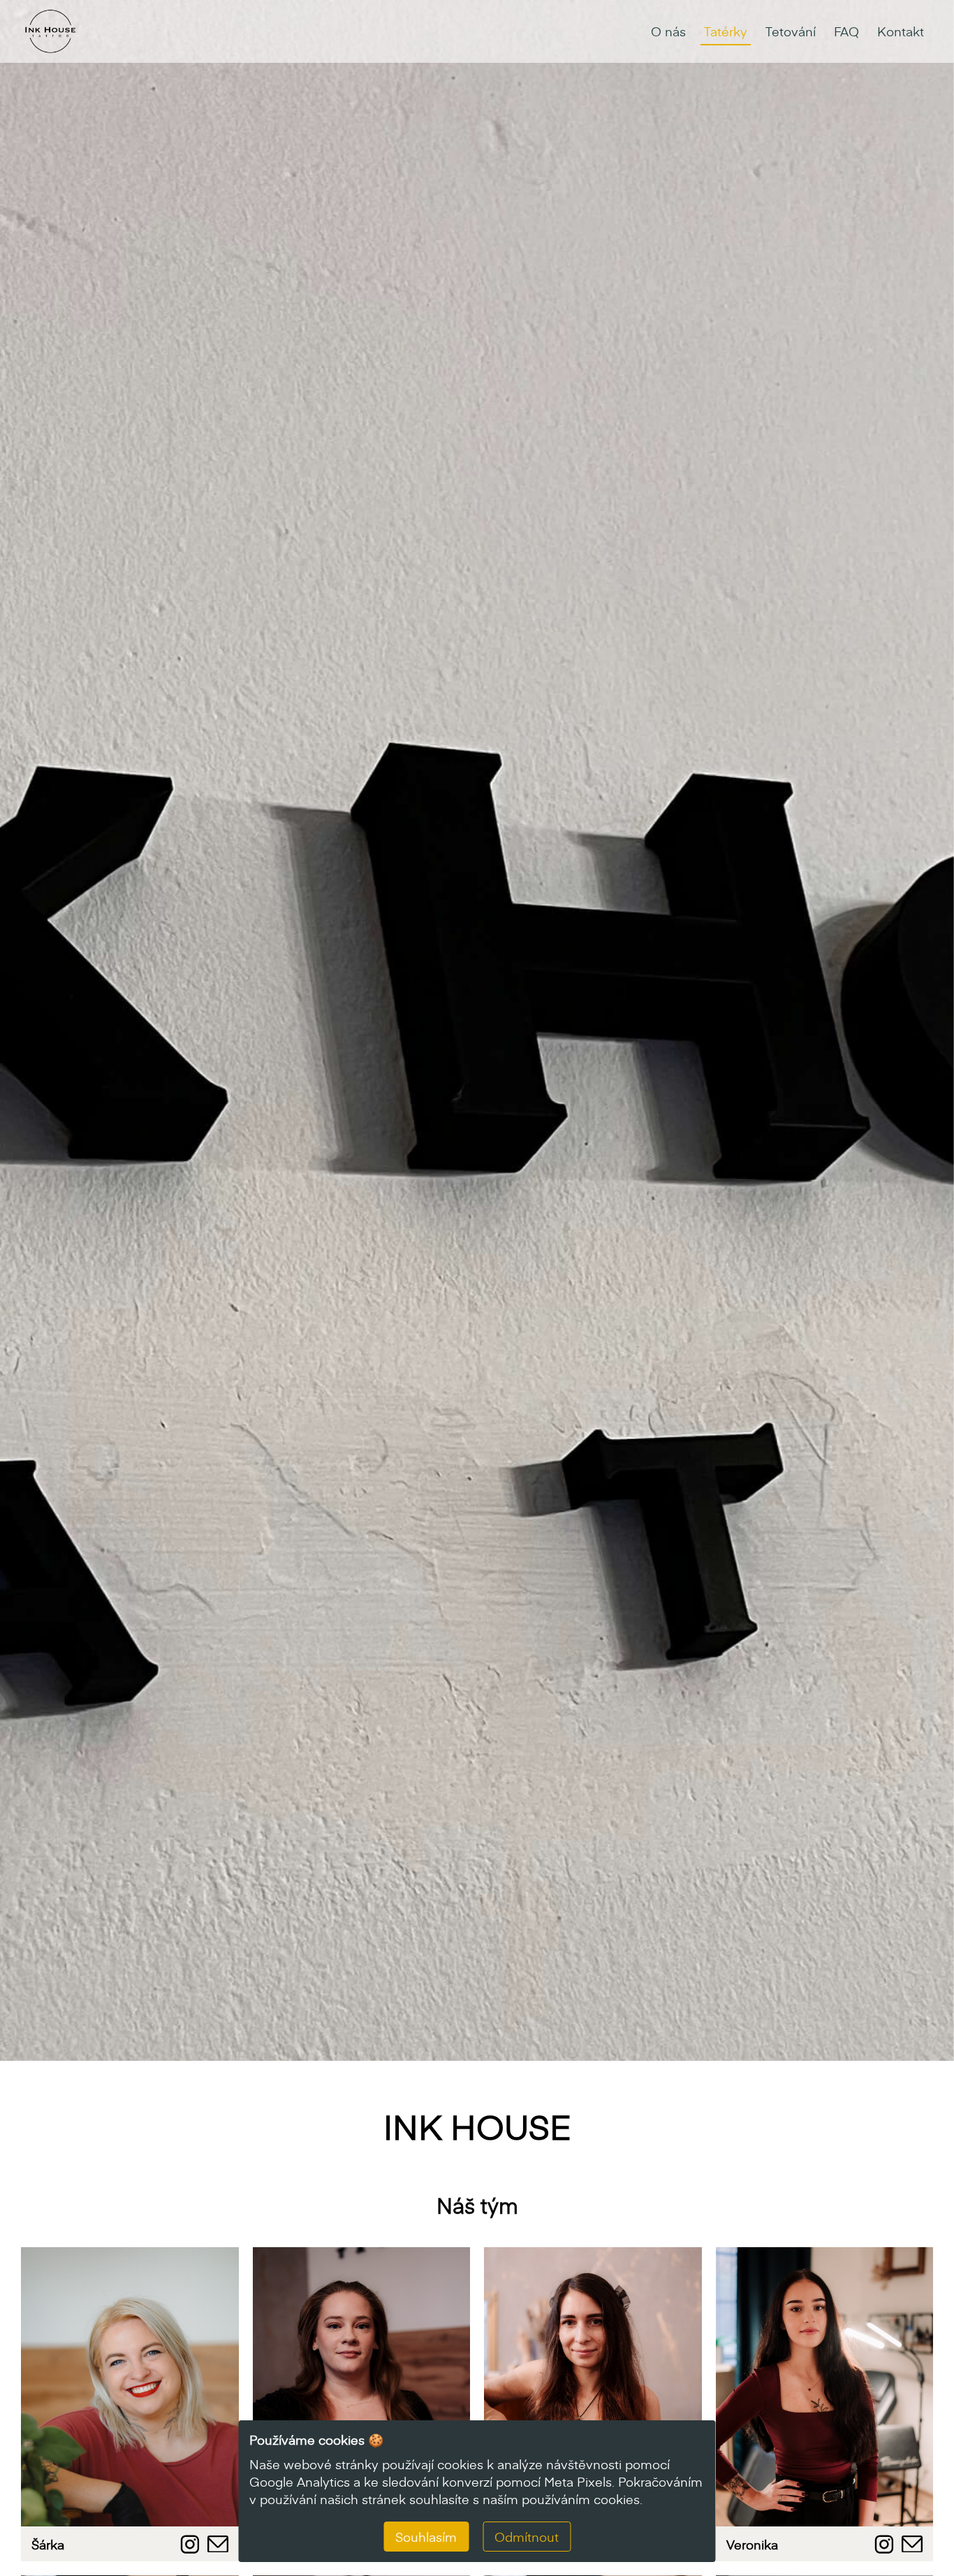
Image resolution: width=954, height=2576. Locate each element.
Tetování (791, 31)
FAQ (846, 31)
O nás (668, 31)
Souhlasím (426, 2537)
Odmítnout (527, 2537)
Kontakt (901, 31)
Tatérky (726, 31)
